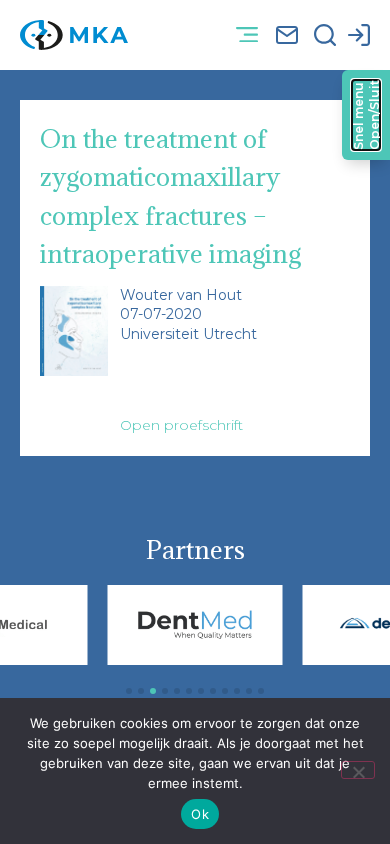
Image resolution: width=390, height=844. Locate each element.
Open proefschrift (181, 425)
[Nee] (358, 770)
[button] (246, 35)
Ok (200, 814)
